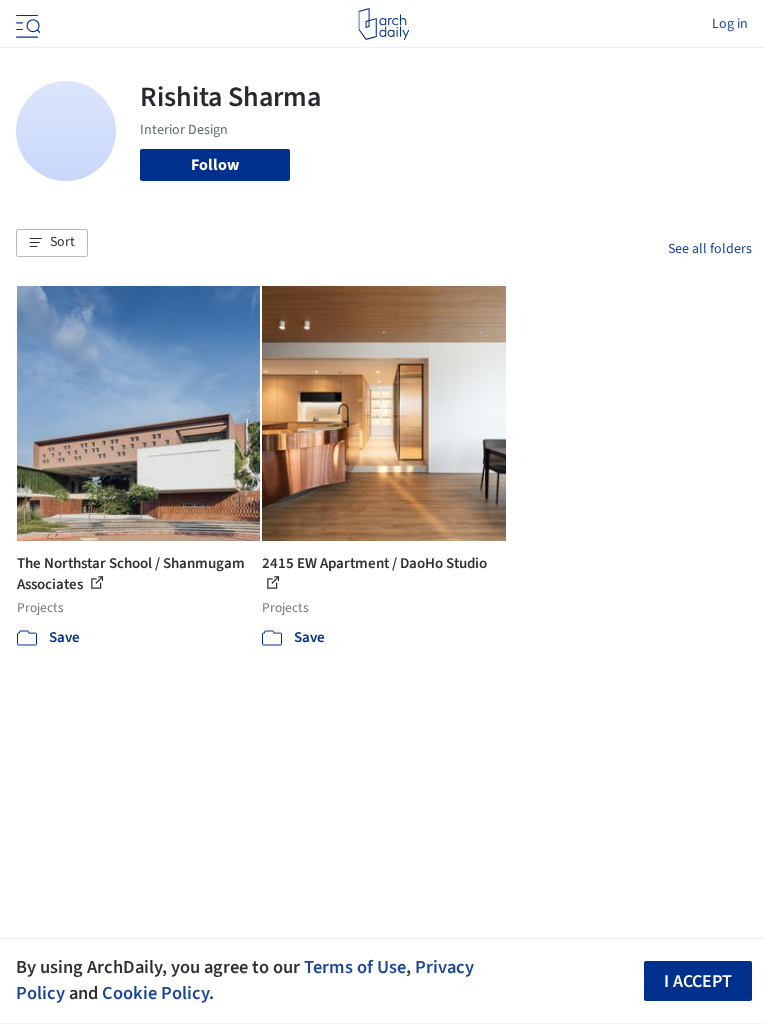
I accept (698, 981)
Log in (730, 24)
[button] (52, 243)
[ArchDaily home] (383, 24)
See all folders (710, 249)
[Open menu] (26, 24)
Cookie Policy (155, 993)
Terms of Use (355, 967)
